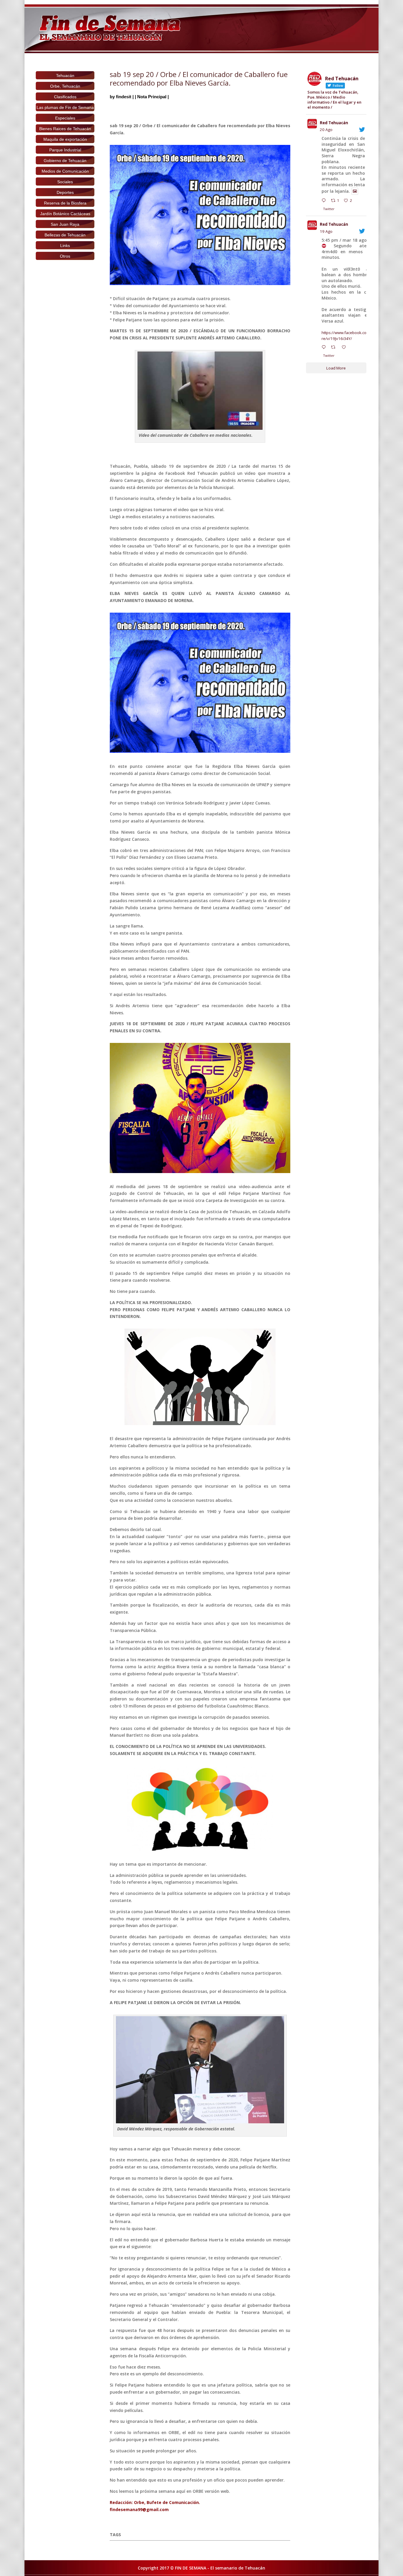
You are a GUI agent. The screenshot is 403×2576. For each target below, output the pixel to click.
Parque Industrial (65, 150)
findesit (124, 97)
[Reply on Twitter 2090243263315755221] (325, 201)
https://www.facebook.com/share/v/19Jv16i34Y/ (350, 336)
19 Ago (326, 231)
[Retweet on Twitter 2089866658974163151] (335, 348)
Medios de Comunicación (65, 171)
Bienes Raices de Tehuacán (65, 129)
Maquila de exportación (65, 139)
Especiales (65, 118)
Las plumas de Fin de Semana (65, 107)
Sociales (65, 182)
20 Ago (326, 130)
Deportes (65, 192)
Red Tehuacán (334, 123)
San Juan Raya (65, 224)
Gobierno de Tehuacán (65, 161)
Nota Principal (152, 97)
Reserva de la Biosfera (65, 203)
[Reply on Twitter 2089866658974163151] (325, 348)
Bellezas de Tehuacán (65, 235)
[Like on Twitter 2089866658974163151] (345, 348)
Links (65, 246)
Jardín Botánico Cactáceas (65, 214)
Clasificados (65, 97)
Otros (65, 256)
